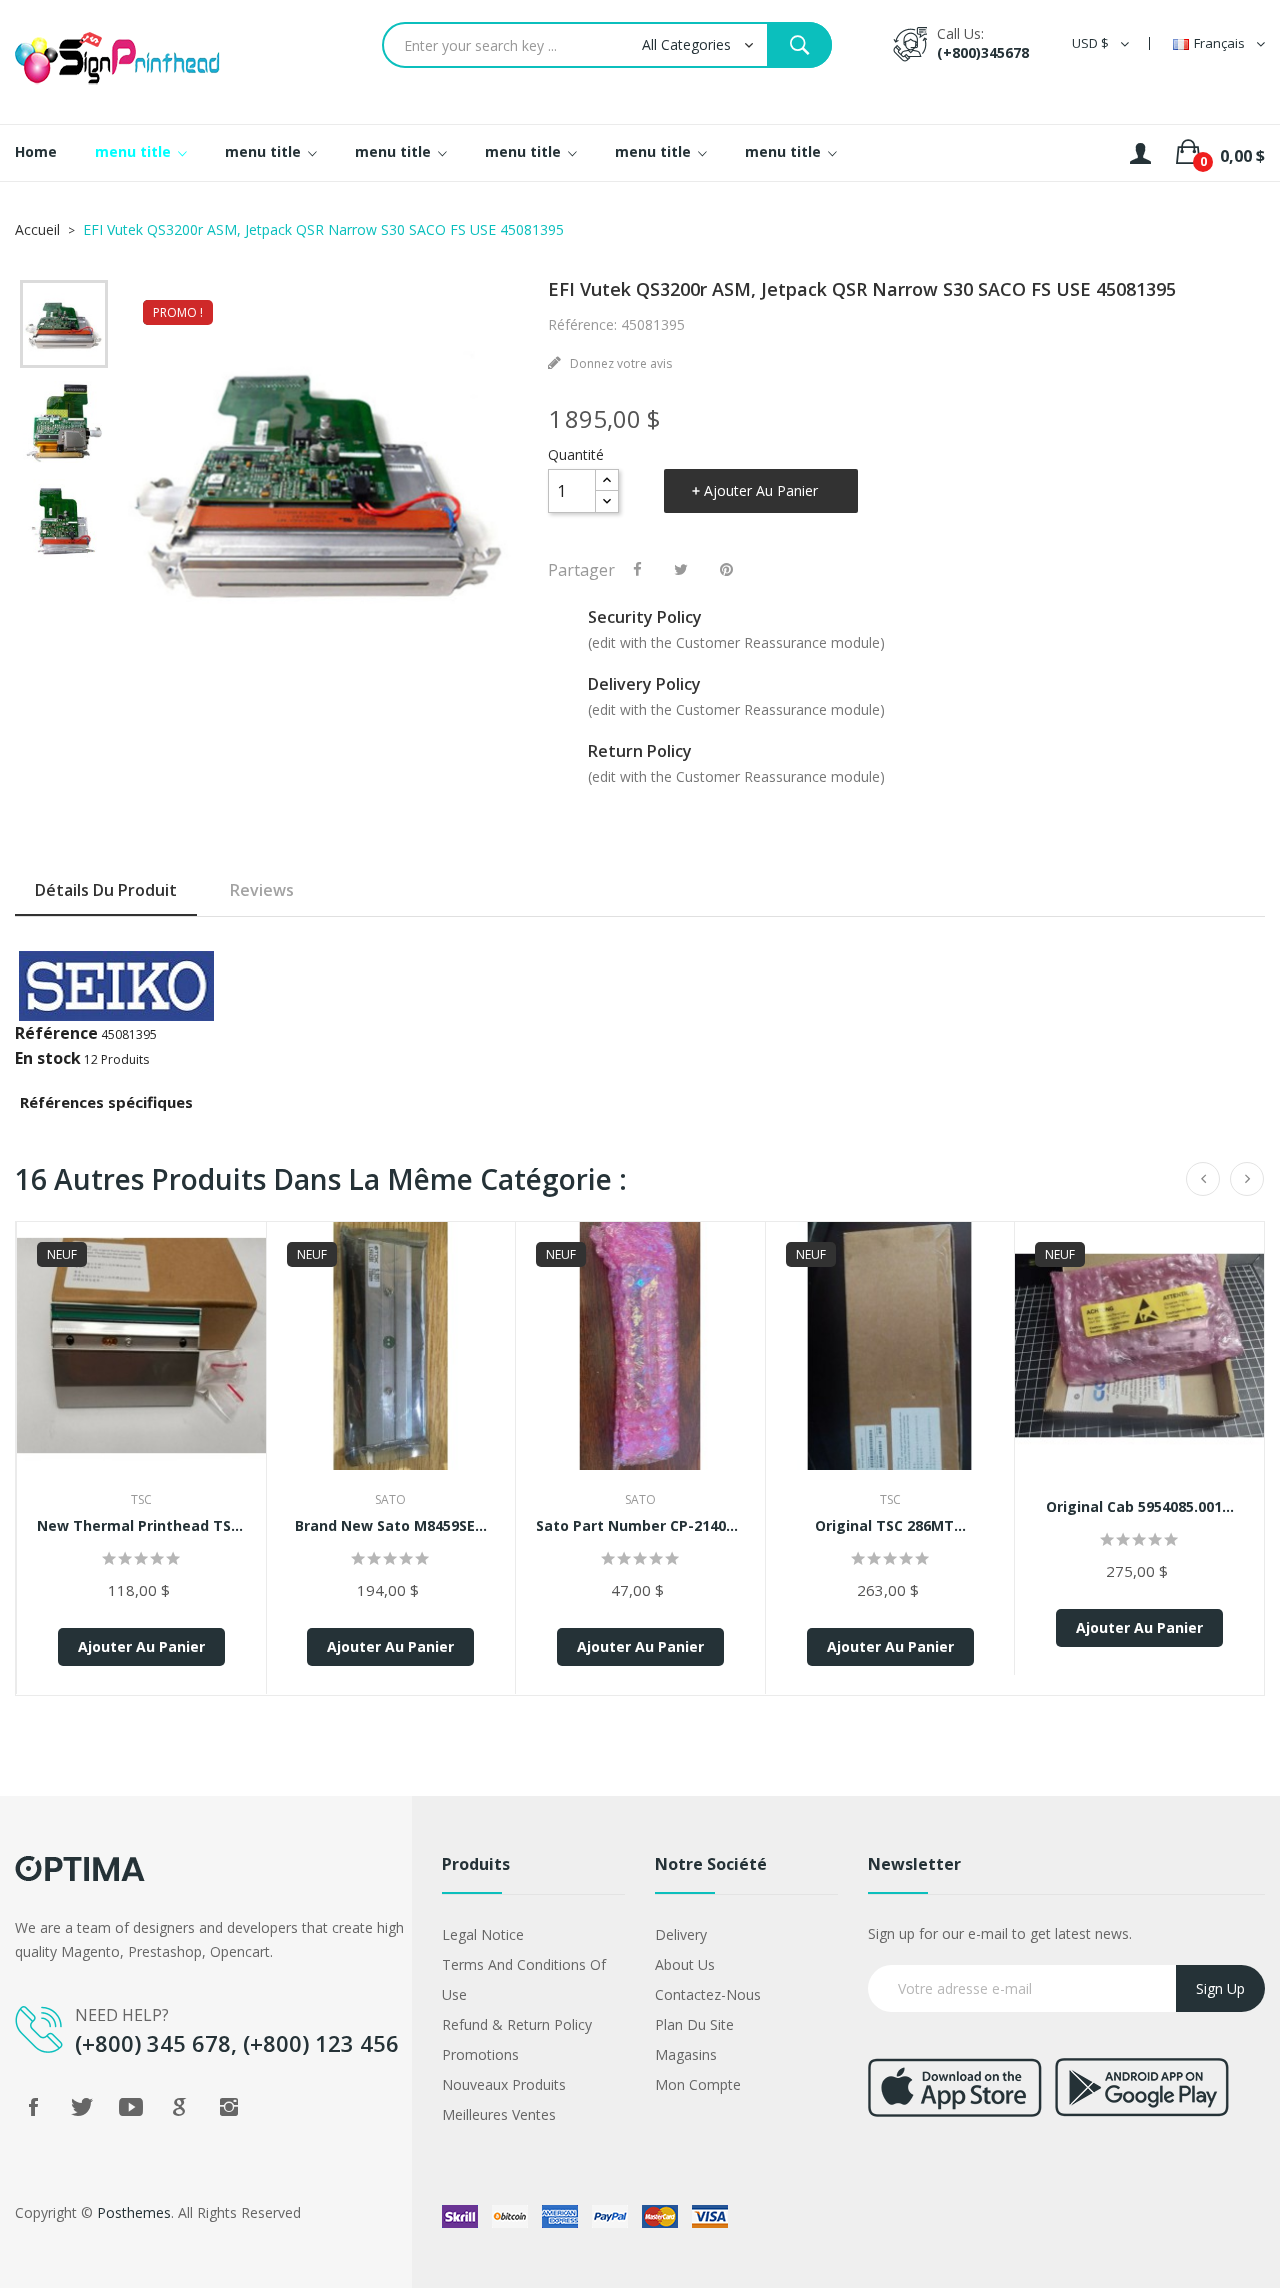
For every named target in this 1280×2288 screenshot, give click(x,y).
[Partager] (637, 569)
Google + (180, 2107)
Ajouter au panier (761, 490)
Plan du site (694, 2024)
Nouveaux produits (504, 2084)
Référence (56, 1033)
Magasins (686, 2054)
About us (685, 1964)
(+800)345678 (983, 52)
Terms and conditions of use (524, 1979)
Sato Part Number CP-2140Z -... (640, 1525)
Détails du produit (106, 890)
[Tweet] (681, 569)
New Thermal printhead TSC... (141, 1525)
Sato (390, 1499)
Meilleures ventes (499, 2114)
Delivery (681, 1934)
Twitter (82, 2107)
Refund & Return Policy (517, 2024)
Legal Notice (483, 1934)
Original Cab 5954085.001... (1140, 1506)
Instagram (229, 2107)
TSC (141, 1499)
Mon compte (698, 2084)
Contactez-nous (708, 1994)
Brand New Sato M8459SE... (391, 1525)
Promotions (480, 2054)
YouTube (131, 2107)
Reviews (262, 890)
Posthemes (134, 2212)
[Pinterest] (726, 569)
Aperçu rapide (141, 1360)
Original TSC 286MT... (890, 1525)
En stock (48, 1058)
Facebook (33, 2107)
